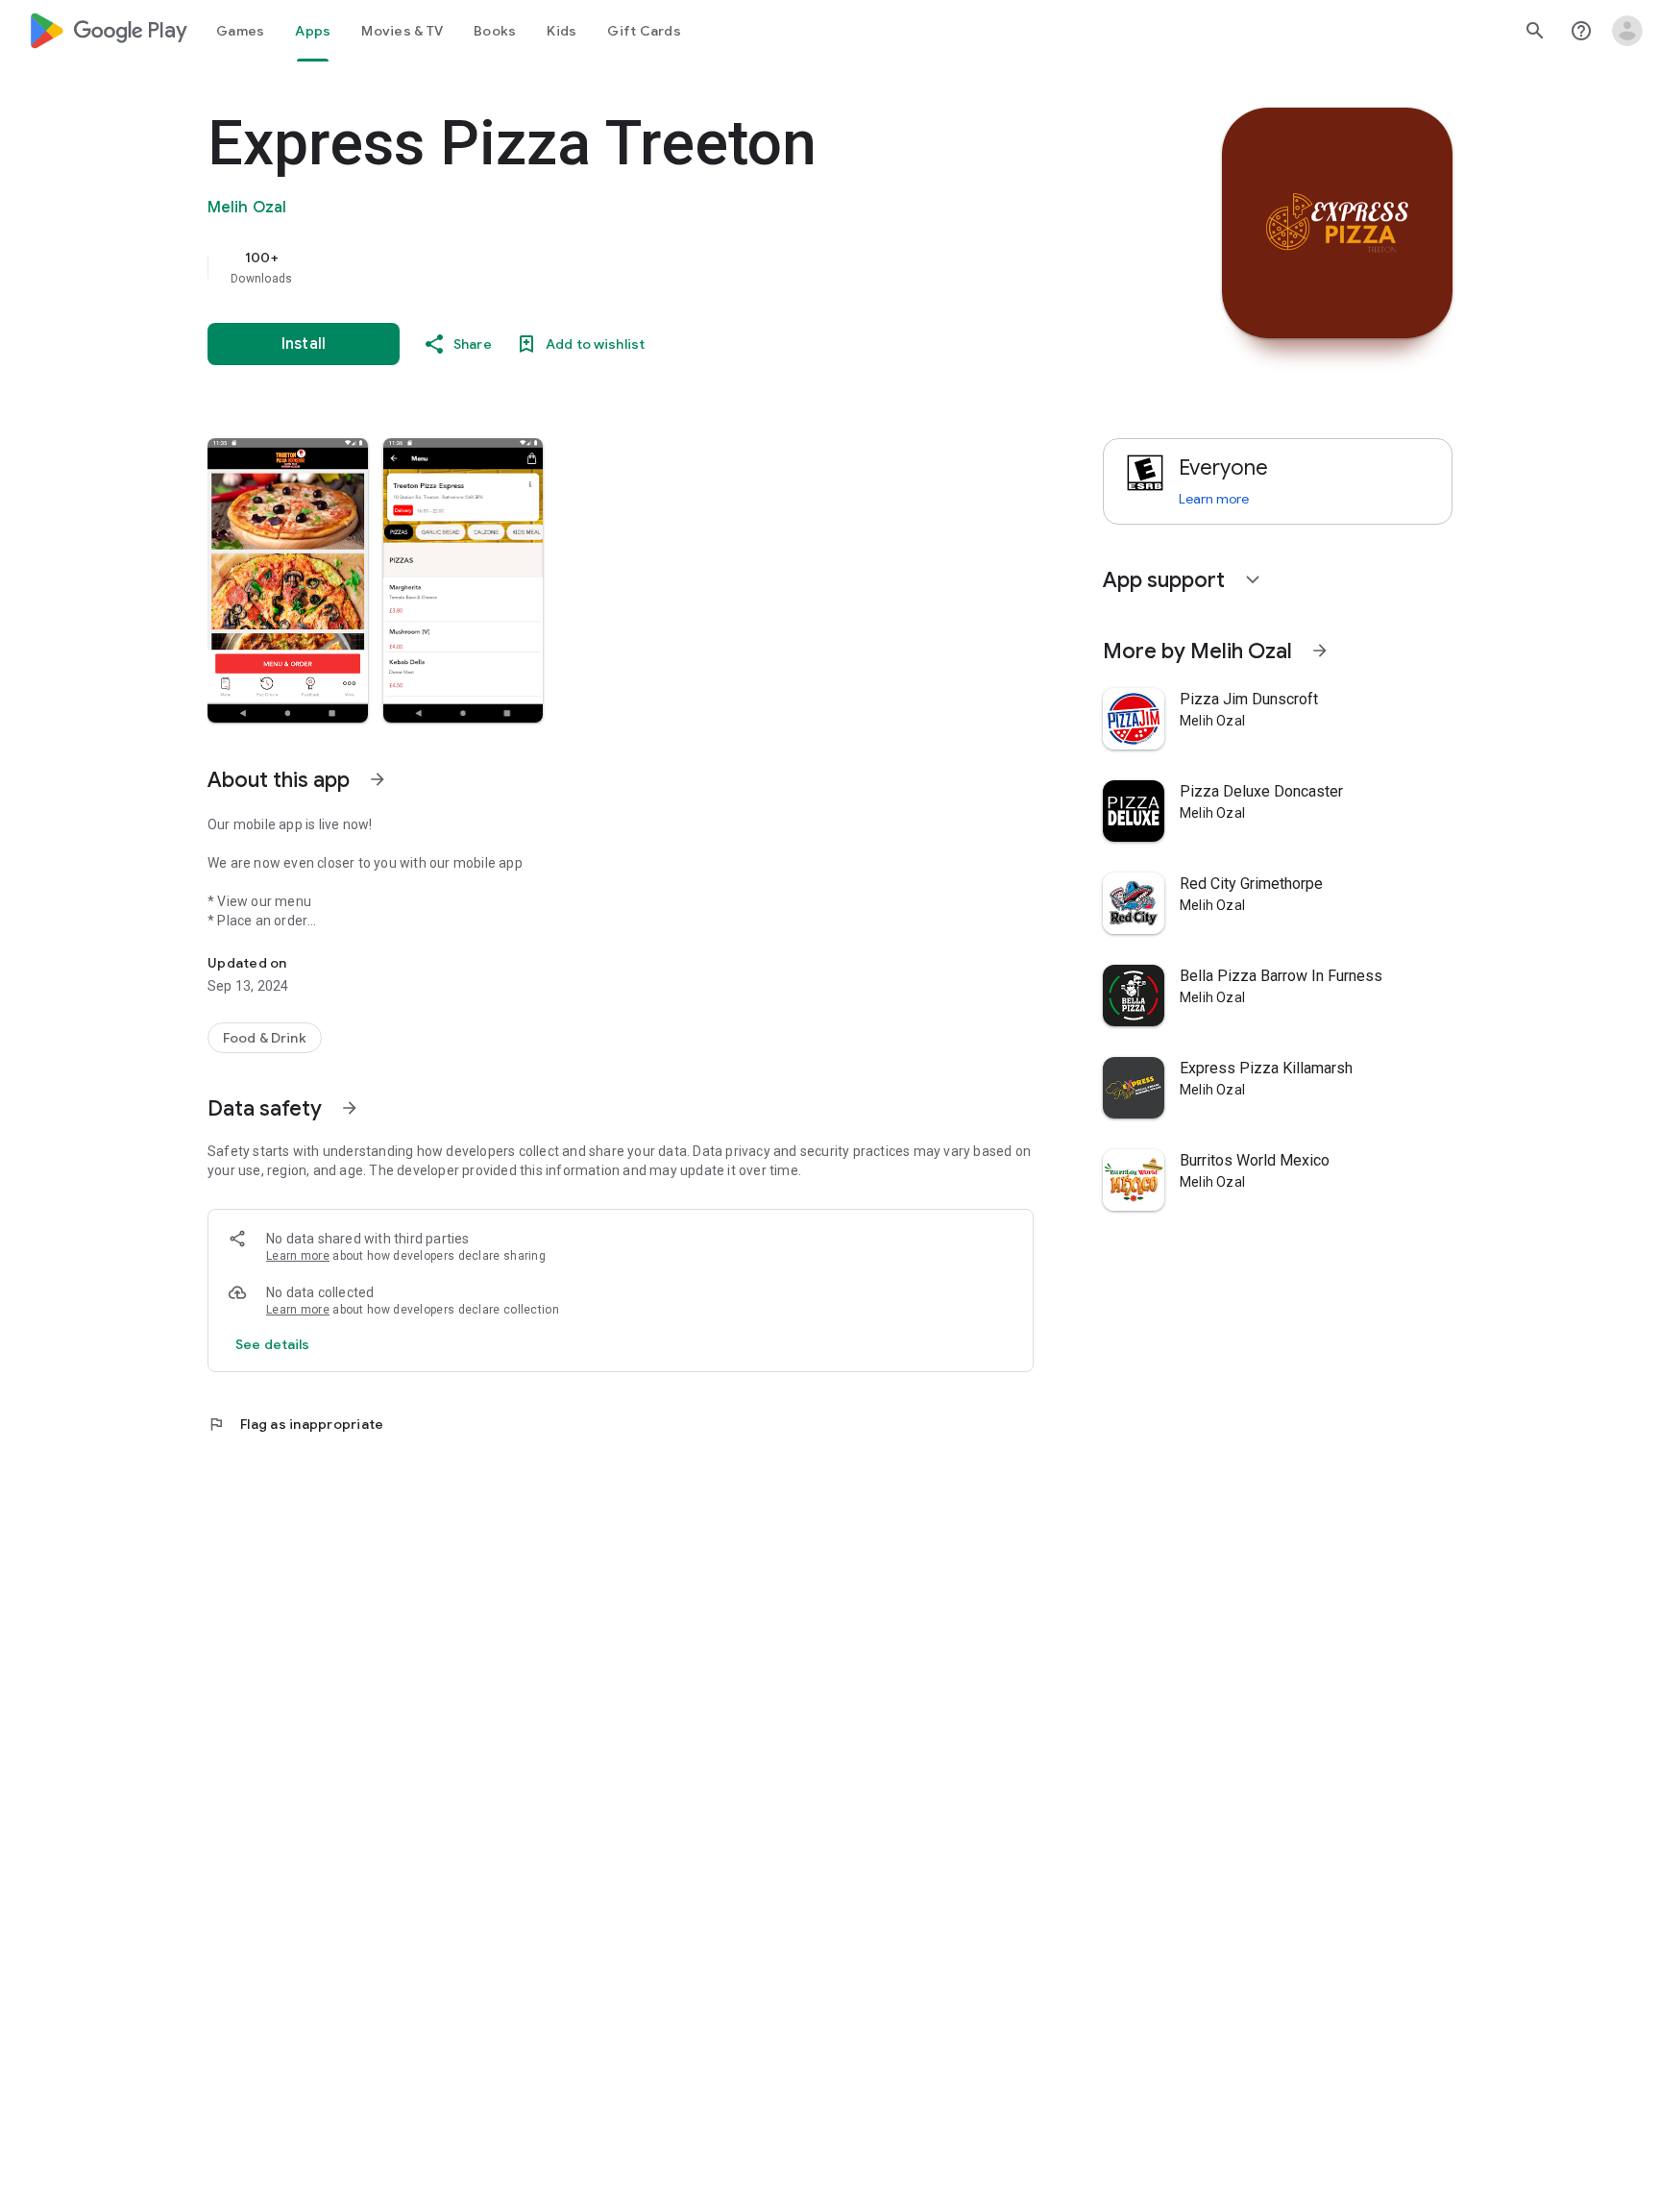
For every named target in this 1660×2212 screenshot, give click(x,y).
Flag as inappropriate (295, 1424)
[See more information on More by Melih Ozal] (1320, 651)
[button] (288, 580)
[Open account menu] (1627, 31)
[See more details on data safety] (273, 1344)
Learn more (298, 1256)
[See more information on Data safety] (350, 1108)
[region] (592, 267)
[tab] (240, 31)
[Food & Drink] (265, 1038)
